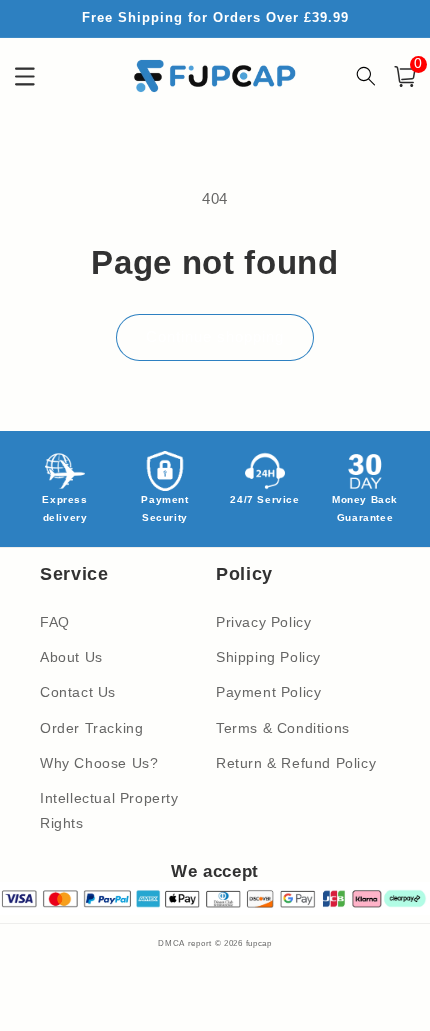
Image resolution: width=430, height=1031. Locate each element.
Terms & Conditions (283, 728)
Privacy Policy (263, 622)
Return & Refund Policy (296, 763)
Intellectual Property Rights (109, 810)
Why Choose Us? (99, 763)
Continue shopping (215, 336)
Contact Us (78, 692)
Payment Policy (268, 692)
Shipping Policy (268, 657)
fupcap (259, 943)
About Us (71, 657)
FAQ (55, 622)
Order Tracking (91, 728)
